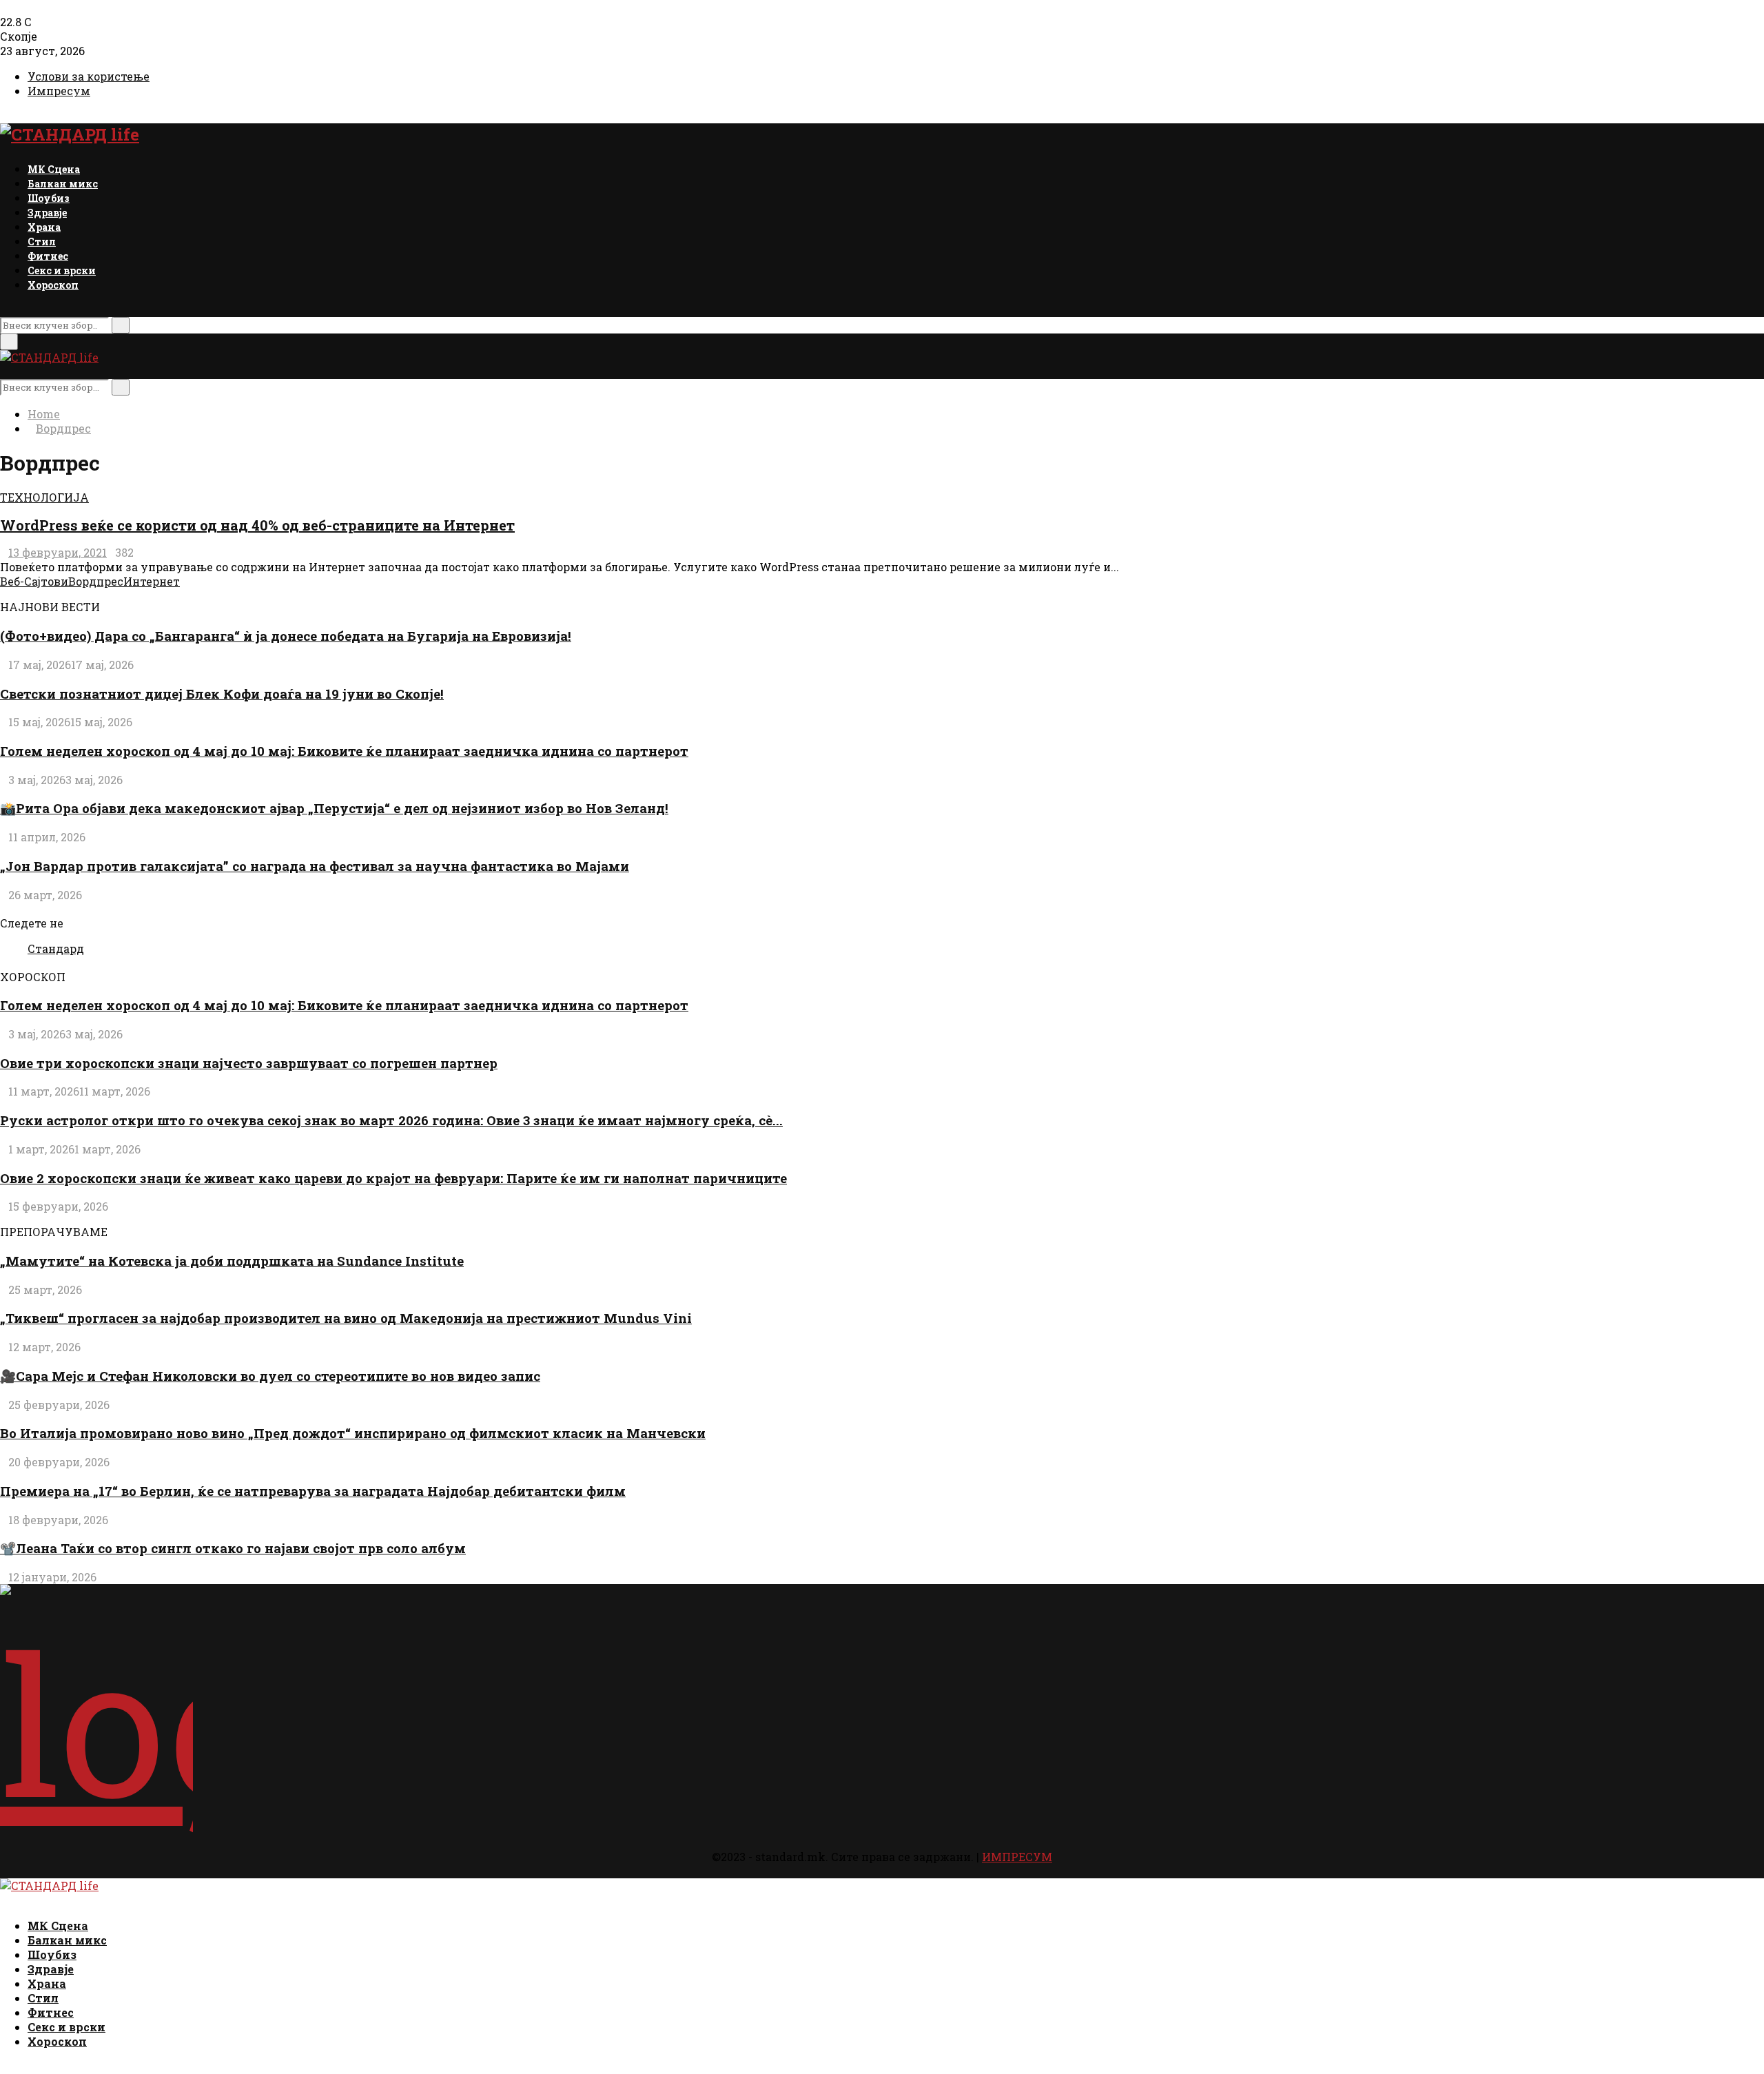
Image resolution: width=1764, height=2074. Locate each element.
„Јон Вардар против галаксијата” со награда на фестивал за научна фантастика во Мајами (315, 866)
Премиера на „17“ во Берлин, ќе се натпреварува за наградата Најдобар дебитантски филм (313, 1491)
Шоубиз (49, 198)
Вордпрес (96, 581)
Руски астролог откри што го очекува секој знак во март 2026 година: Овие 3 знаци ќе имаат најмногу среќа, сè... (391, 1120)
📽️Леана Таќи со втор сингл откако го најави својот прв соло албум (233, 1548)
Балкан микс (63, 184)
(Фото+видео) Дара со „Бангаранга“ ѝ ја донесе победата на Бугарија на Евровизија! (286, 636)
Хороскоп (53, 285)
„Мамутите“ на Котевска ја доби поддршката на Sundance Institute (232, 1261)
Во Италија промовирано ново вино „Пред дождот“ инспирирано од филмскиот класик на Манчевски (353, 1433)
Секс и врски (62, 270)
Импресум (59, 91)
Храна (44, 227)
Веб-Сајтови (34, 581)
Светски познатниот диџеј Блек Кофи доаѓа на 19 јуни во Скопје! (222, 694)
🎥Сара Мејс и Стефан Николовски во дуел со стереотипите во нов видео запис (270, 1376)
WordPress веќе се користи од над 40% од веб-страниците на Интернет (257, 525)
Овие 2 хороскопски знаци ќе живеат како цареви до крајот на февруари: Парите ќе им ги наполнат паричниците (393, 1178)
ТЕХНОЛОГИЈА (44, 497)
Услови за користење (89, 76)
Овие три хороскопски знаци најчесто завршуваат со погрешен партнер (249, 1063)
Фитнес (48, 256)
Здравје (47, 213)
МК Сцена (54, 169)
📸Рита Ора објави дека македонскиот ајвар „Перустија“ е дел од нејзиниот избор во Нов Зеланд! (334, 808)
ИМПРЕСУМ (1017, 1857)
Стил (42, 242)
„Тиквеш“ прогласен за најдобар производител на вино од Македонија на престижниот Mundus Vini (346, 1318)
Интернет (152, 581)
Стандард (56, 948)
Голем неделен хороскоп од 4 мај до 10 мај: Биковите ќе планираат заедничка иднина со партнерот (344, 751)
